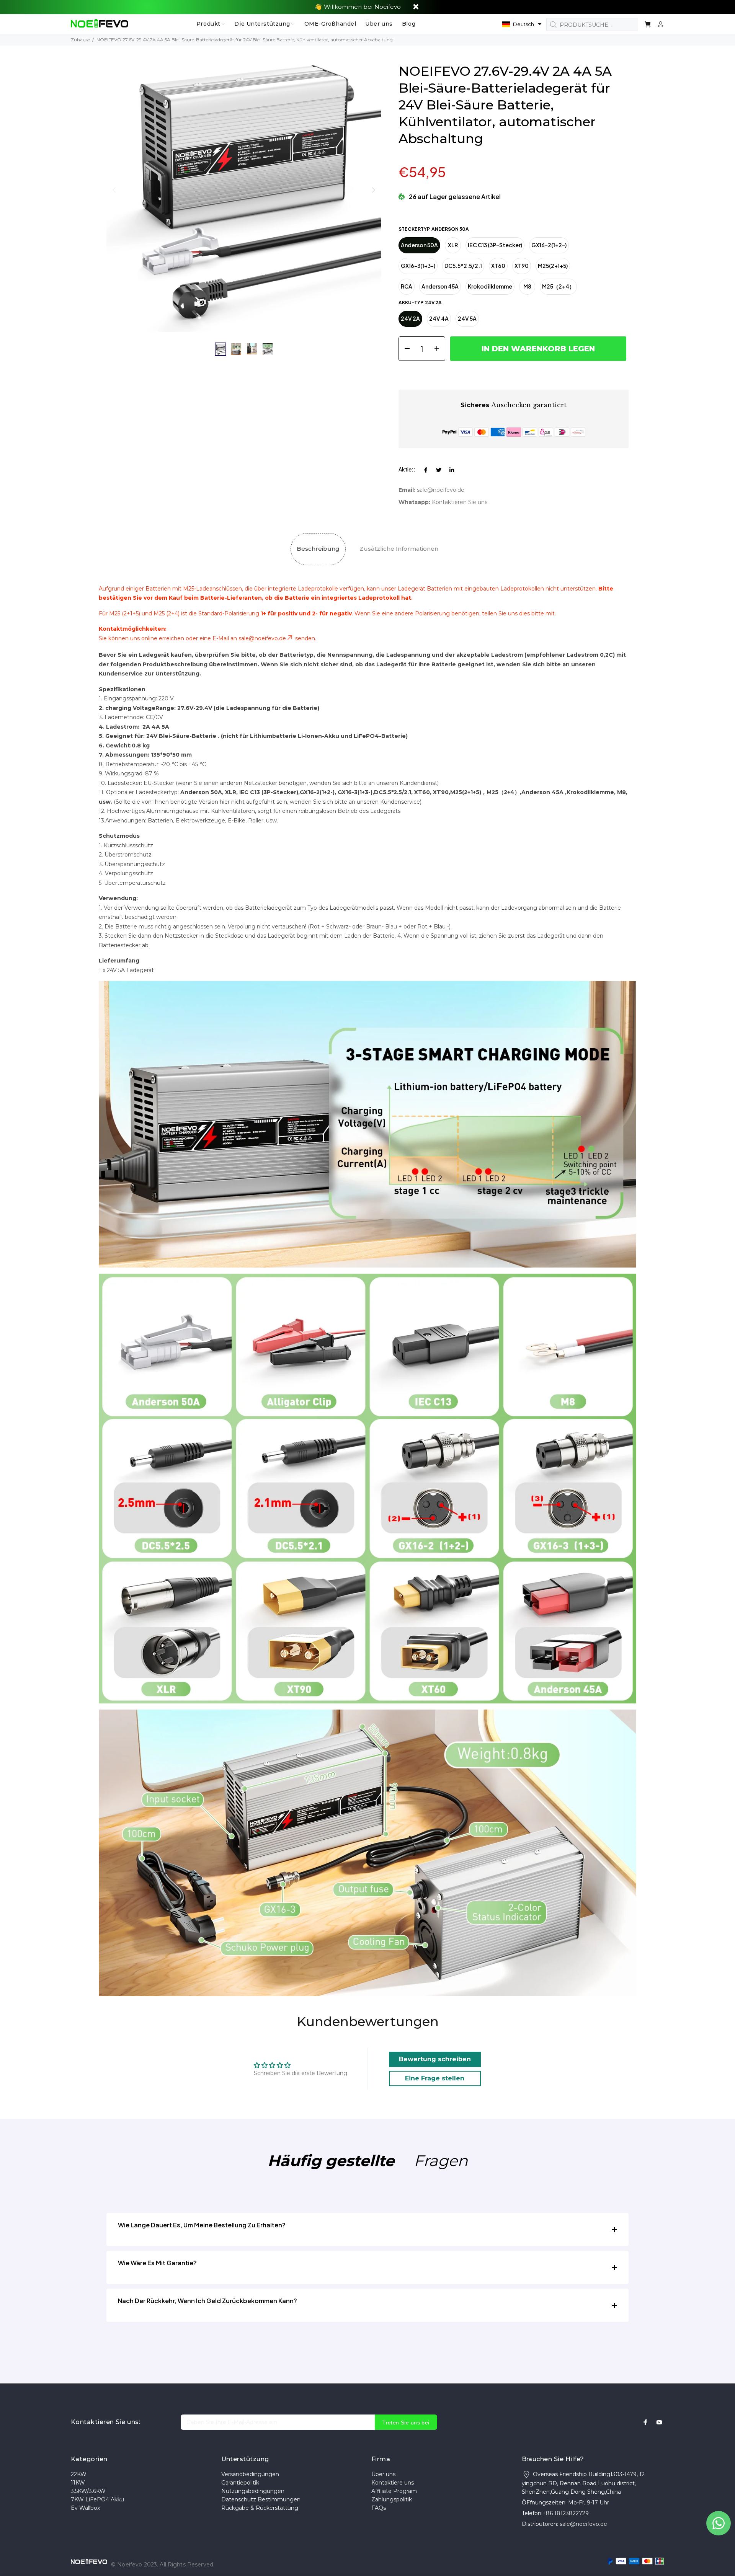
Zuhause (80, 40)
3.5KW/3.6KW (88, 2491)
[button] (522, 24)
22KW (79, 2474)
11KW (78, 2483)
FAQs (379, 2508)
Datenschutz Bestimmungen (261, 2499)
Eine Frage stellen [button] (435, 2078)
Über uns (383, 2474)
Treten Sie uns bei (406, 2423)
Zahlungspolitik (392, 2499)
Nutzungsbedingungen (253, 2491)
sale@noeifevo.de (441, 490)
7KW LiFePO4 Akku (97, 2499)
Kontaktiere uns (393, 2483)
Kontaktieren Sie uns (460, 502)
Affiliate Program (394, 2491)
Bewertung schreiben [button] (435, 2059)
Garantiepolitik (240, 2483)
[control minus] (404, 349)
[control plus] (439, 349)
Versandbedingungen (250, 2474)
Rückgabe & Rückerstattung (260, 2508)
